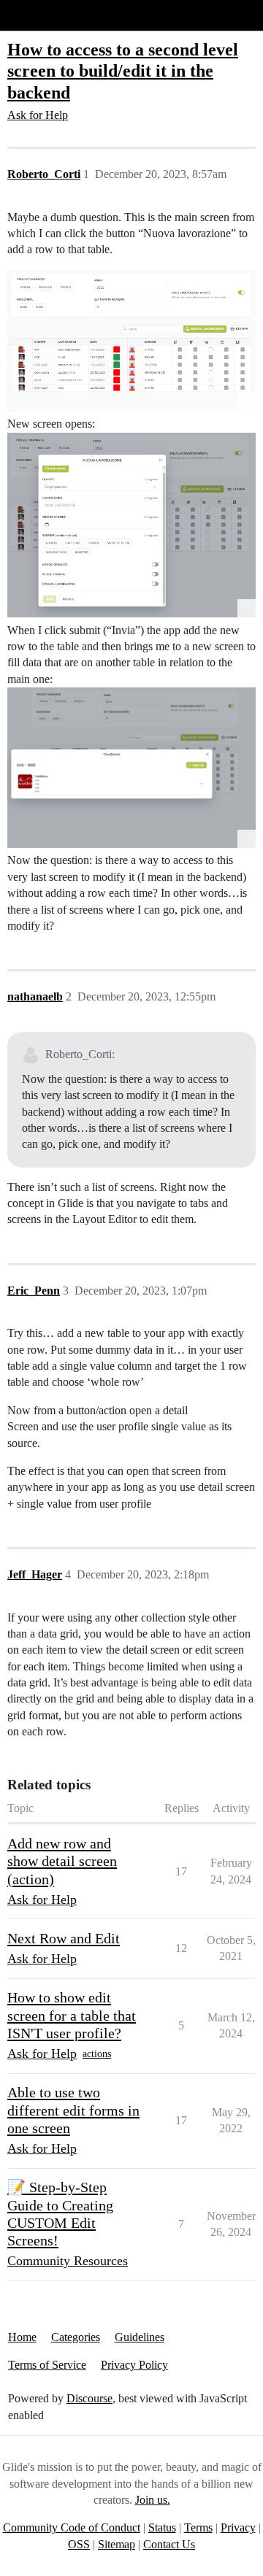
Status (162, 2527)
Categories (76, 2337)
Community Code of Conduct (72, 2527)
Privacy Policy (134, 2365)
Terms (198, 2527)
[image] (131, 341)
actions (97, 2054)
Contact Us (169, 2544)
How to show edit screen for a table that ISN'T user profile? (72, 2015)
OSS (79, 2544)
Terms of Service (47, 2365)
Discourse (89, 2398)
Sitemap (117, 2544)
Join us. (153, 2500)
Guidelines (140, 2337)
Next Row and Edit (64, 1938)
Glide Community (49, 15)
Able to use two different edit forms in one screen (73, 2110)
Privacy (238, 2527)
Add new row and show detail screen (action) (62, 1861)
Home (22, 2337)
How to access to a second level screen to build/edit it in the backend (123, 70)
